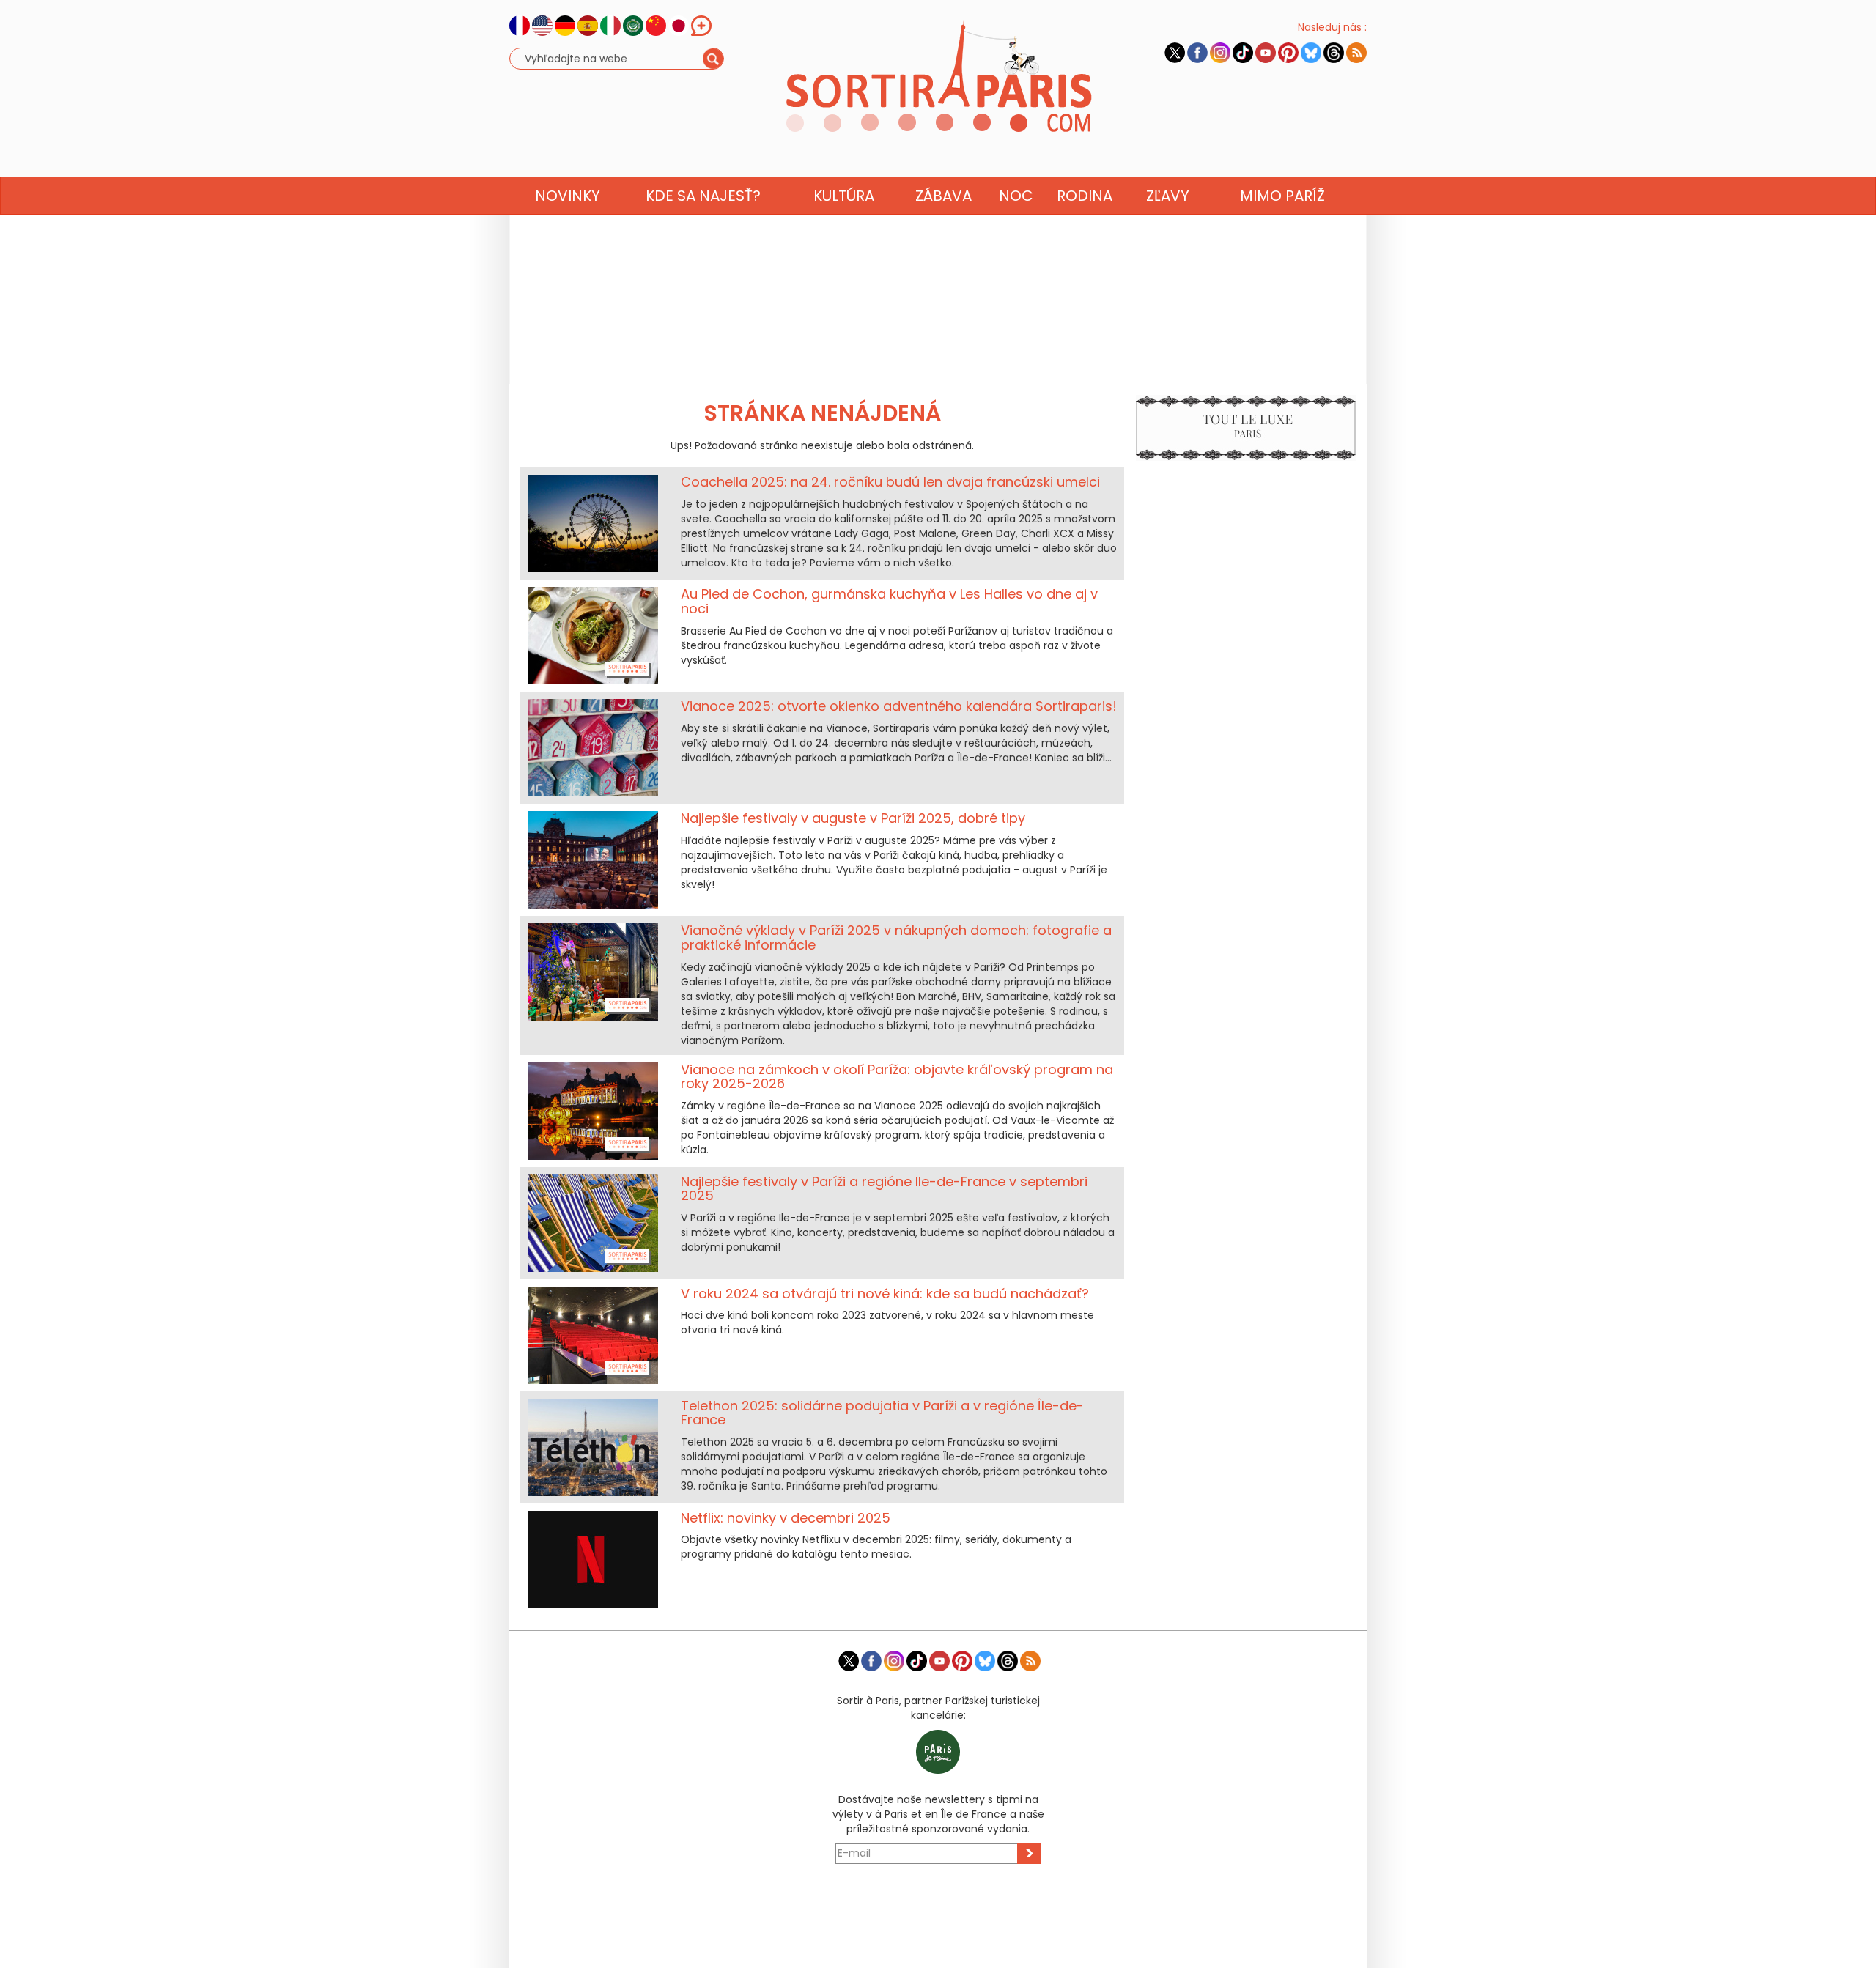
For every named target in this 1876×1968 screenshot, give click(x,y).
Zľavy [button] (1168, 196)
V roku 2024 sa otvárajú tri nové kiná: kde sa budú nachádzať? (885, 1294)
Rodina (1085, 196)
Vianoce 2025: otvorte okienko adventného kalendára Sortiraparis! (899, 706)
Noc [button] (1016, 196)
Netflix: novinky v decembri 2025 (786, 1518)
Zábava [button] (943, 196)
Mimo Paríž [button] (1282, 196)
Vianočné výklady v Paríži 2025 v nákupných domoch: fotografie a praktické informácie (896, 937)
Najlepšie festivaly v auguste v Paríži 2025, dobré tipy (853, 818)
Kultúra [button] (844, 196)
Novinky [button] (568, 196)
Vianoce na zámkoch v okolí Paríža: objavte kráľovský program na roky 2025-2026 (897, 1077)
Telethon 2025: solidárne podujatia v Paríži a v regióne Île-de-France (882, 1413)
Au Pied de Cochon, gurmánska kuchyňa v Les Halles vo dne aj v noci (889, 601)
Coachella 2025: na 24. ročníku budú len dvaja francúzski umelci (890, 482)
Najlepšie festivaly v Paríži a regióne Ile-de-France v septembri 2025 (884, 1189)
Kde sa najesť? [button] (703, 196)
